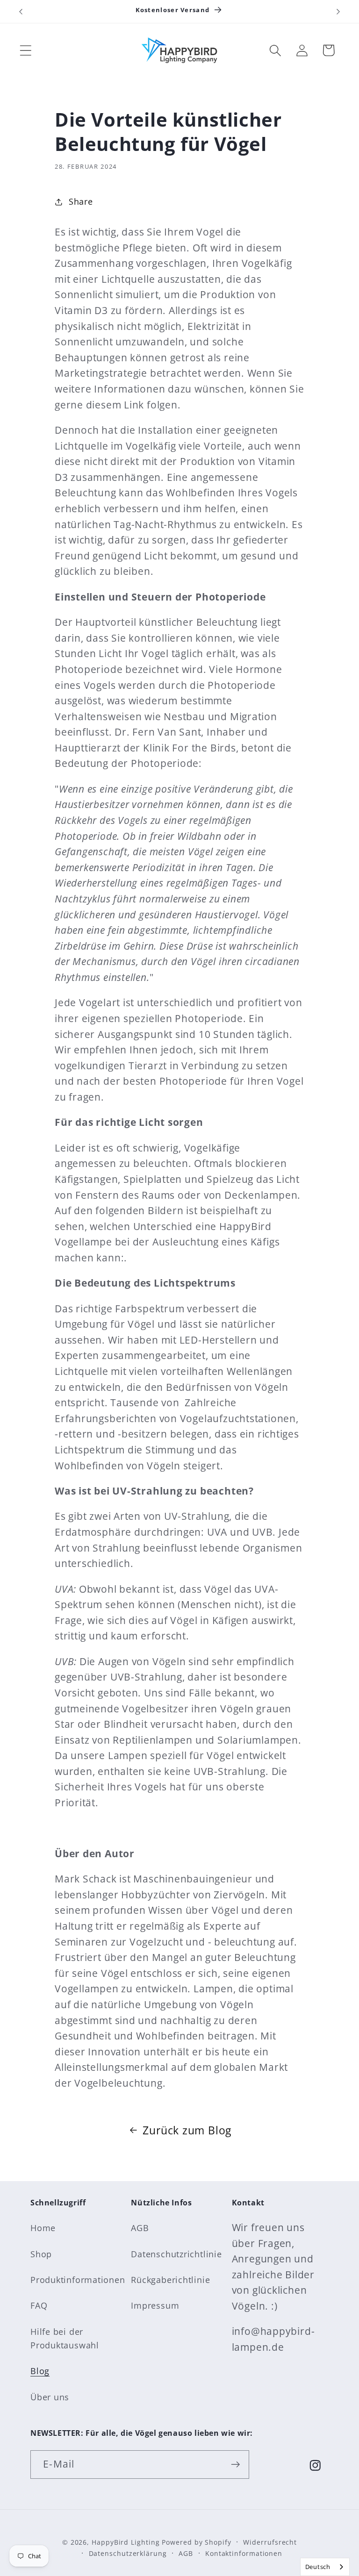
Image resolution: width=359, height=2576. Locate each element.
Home (43, 2228)
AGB (140, 2228)
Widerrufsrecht (270, 2542)
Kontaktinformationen (244, 2553)
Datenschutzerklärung (128, 2553)
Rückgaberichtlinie (170, 2280)
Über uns (50, 2397)
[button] (25, 50)
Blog (40, 2371)
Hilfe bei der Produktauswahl (65, 2338)
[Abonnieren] (235, 2465)
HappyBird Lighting (126, 2542)
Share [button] (81, 201)
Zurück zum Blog (187, 2130)
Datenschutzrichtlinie (176, 2254)
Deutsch (318, 2567)
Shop (41, 2254)
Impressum (155, 2305)
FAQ (39, 2305)
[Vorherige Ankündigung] (21, 12)
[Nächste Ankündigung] (338, 12)
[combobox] (325, 2567)
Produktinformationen (78, 2280)
